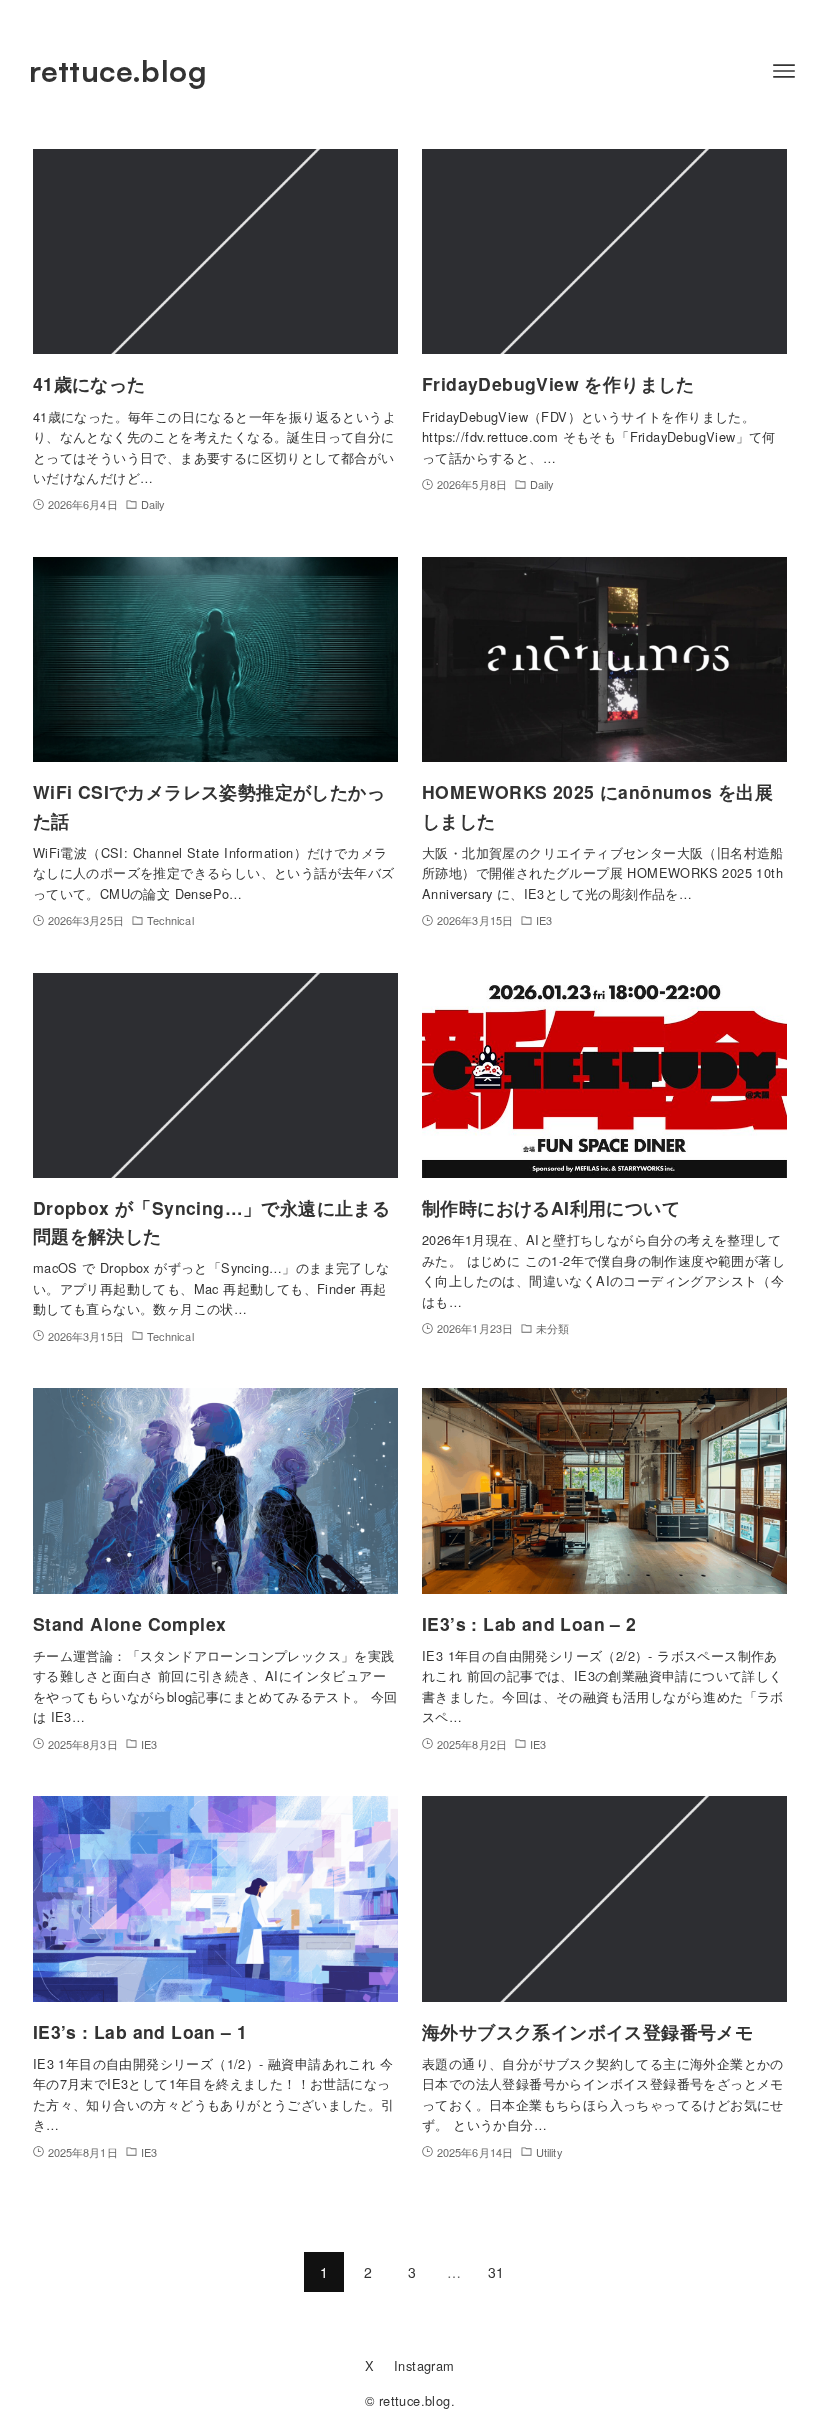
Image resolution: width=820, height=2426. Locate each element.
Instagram (424, 2365)
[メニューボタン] (784, 71)
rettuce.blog (118, 70)
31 (496, 2272)
